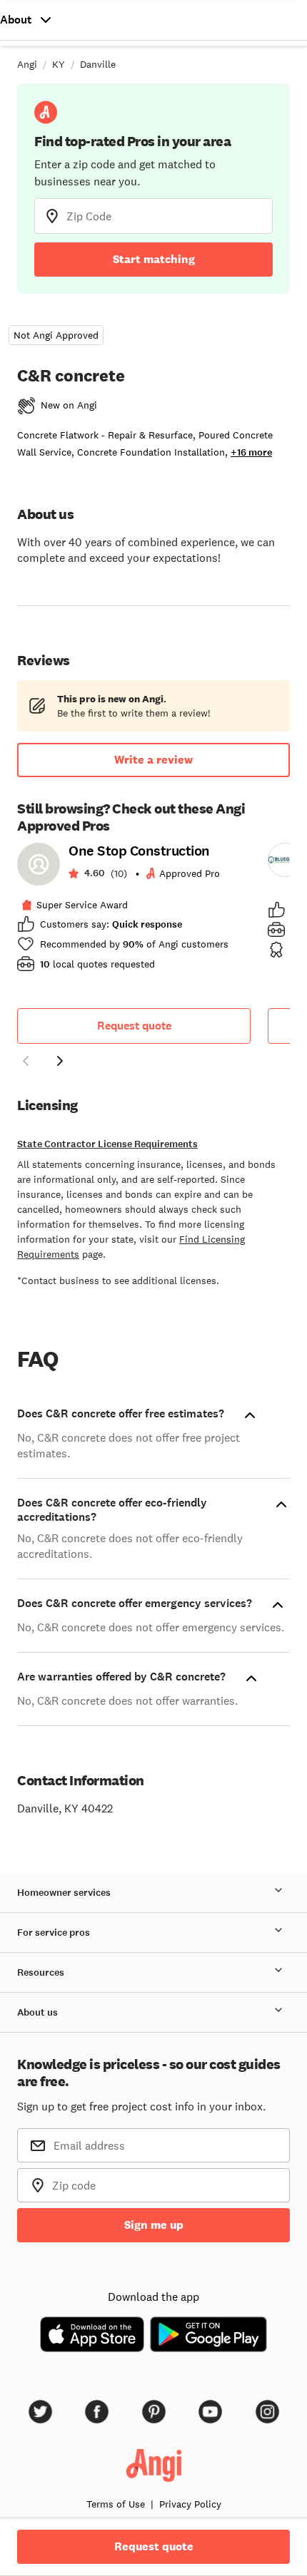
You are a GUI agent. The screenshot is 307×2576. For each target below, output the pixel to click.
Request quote (134, 1026)
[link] (134, 912)
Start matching (154, 259)
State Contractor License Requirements (107, 1144)
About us (37, 2012)
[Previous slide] (26, 1061)
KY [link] (59, 64)
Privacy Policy (190, 2504)
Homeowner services (64, 1893)
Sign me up (154, 2225)
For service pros (54, 1933)
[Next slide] (60, 1061)
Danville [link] (98, 64)
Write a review (153, 760)
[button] (26, 1063)
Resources (41, 1972)
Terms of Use (116, 2504)
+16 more (251, 452)
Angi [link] (27, 64)
